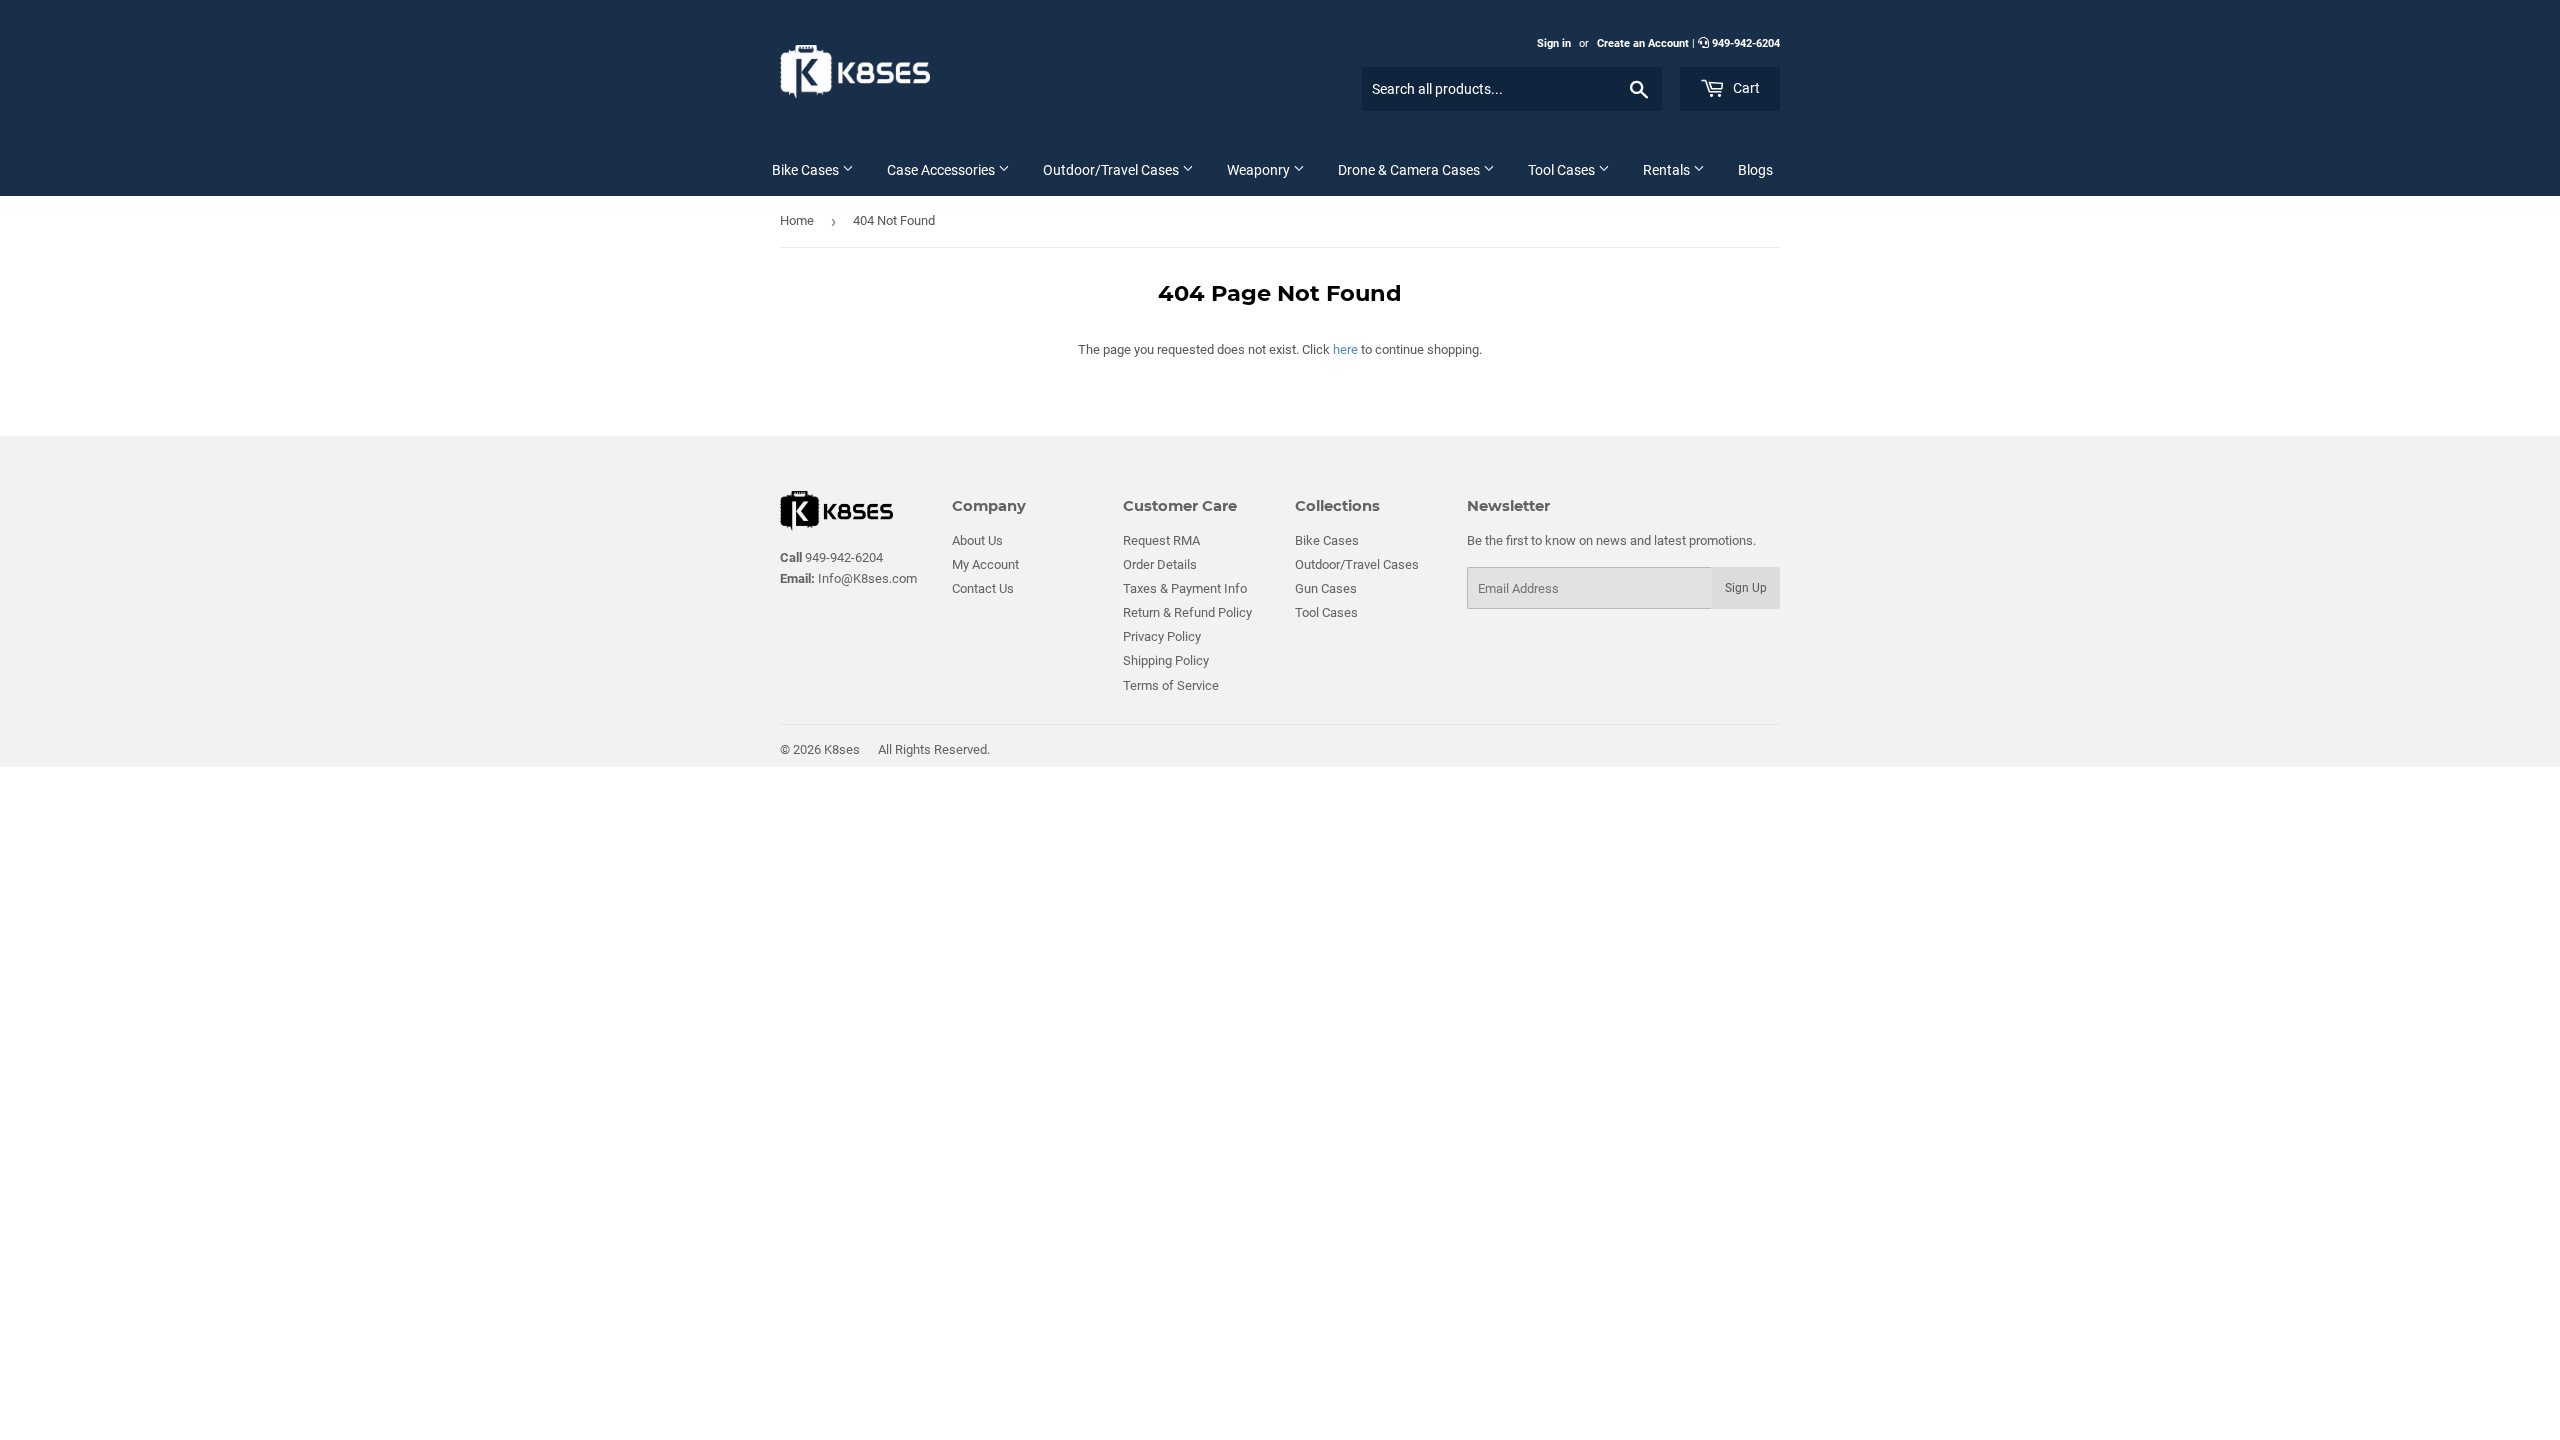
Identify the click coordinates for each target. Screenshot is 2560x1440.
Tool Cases (1563, 170)
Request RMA (1161, 540)
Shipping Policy (1166, 660)
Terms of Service (1171, 685)
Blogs (1755, 170)
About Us (977, 540)
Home (797, 220)
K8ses (842, 749)
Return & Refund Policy (1187, 612)
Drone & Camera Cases (1410, 170)
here (1345, 349)
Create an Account (1643, 43)
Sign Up (1746, 588)
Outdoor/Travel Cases (1112, 170)
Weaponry (1260, 170)
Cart (1745, 88)
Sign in (1554, 43)
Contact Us (983, 588)
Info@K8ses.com (848, 578)
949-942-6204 (1746, 43)
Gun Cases (1326, 588)
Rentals (1668, 170)
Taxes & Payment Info (1185, 588)
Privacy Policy (1162, 636)
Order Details (1160, 564)
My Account (985, 564)
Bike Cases (807, 170)
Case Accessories (942, 170)
